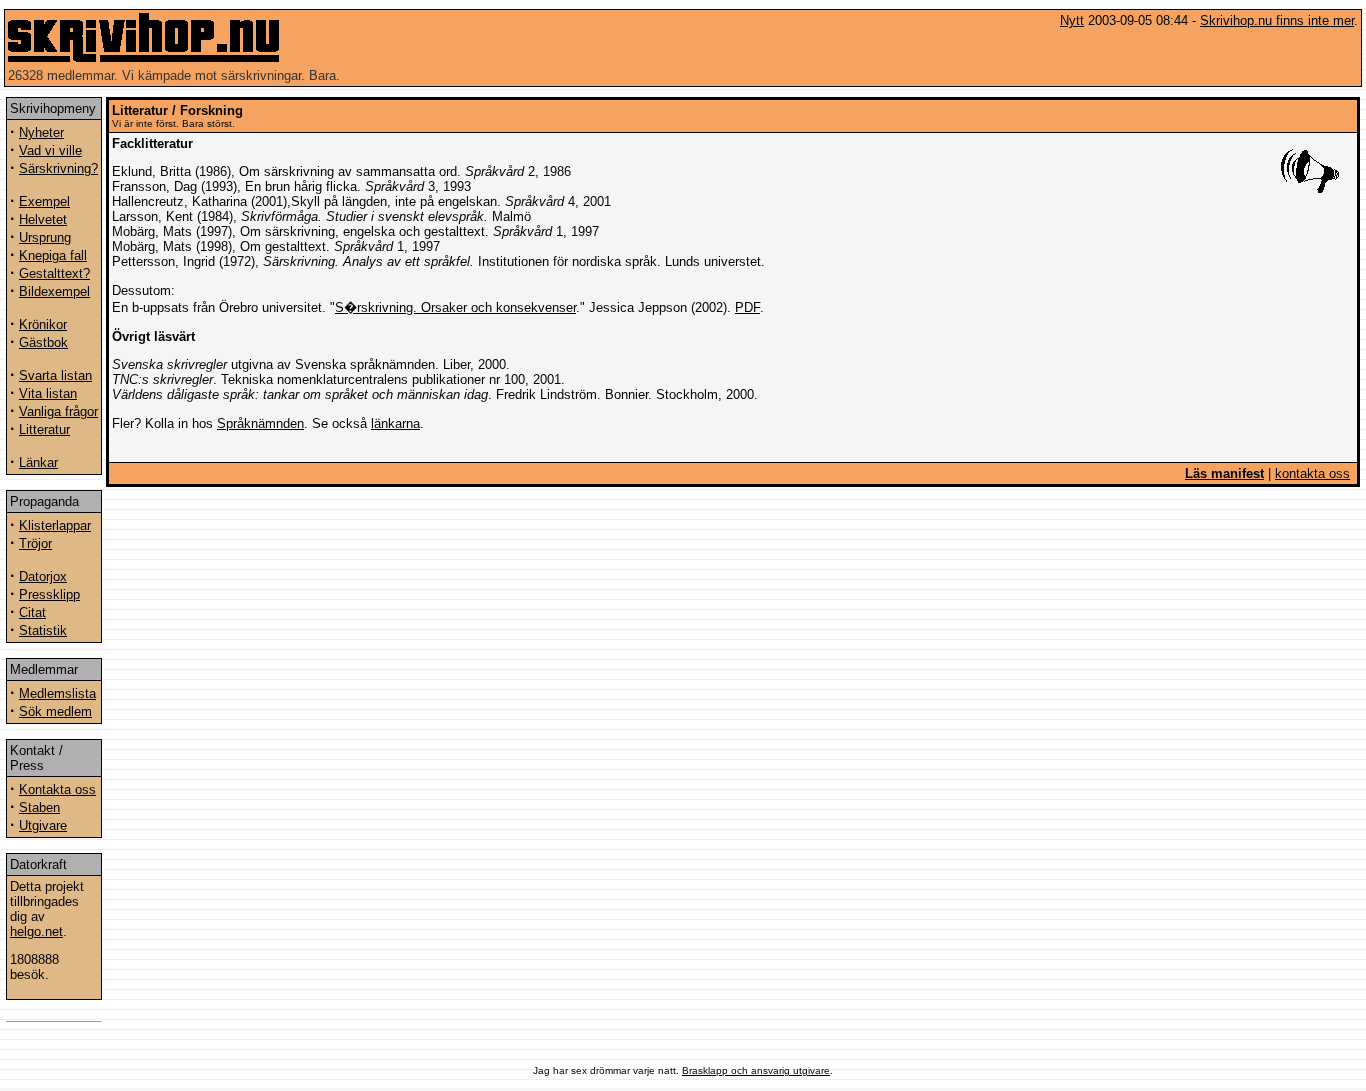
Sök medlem (55, 711)
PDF (747, 307)
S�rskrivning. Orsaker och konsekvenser (455, 307)
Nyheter (41, 132)
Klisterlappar (55, 525)
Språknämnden (260, 423)
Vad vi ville (50, 150)
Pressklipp (49, 594)
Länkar (38, 462)
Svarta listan (55, 375)
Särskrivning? (58, 168)
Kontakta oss (57, 789)
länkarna (395, 423)
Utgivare (43, 825)
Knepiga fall (53, 255)
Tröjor (35, 543)
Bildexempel (54, 291)
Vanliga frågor (58, 411)
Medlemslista (57, 693)
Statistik (43, 630)
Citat (32, 612)
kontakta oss (1312, 473)
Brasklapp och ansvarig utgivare (756, 1070)
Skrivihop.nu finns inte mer (1277, 20)
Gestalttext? (54, 273)
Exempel (44, 201)
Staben (39, 807)
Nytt (1072, 20)
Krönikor (43, 324)
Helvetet (43, 219)
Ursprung (45, 237)
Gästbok (43, 342)
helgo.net (36, 931)
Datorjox (43, 576)
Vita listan (48, 393)
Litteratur (44, 429)
